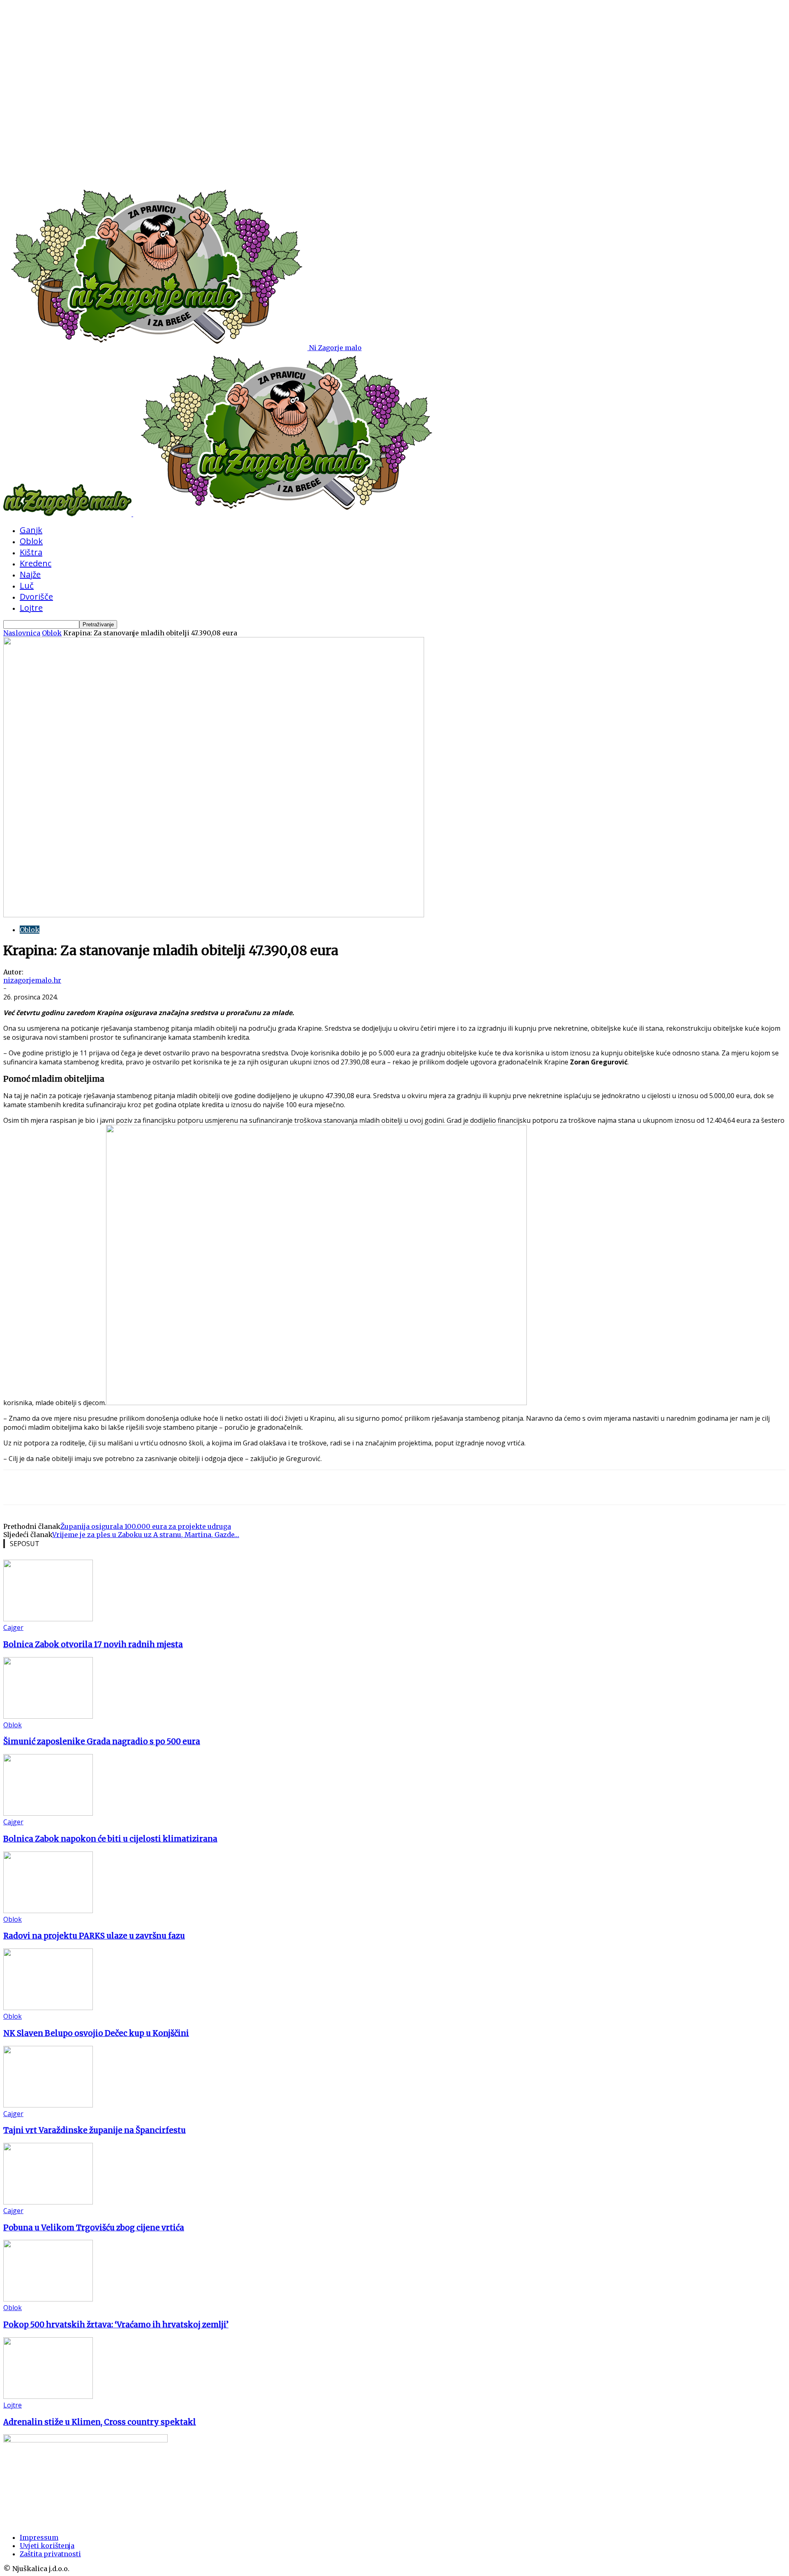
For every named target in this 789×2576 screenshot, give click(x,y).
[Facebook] (78, 1487)
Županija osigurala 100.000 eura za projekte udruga (146, 1526)
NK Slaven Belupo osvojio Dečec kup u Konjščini (96, 2033)
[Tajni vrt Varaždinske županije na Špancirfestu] (48, 2105)
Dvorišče (36, 597)
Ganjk (31, 530)
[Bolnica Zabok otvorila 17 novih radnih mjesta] (48, 1619)
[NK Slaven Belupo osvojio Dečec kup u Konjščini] (48, 2008)
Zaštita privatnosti (50, 2554)
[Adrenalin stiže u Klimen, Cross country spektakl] (48, 2396)
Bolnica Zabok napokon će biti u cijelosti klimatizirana (110, 1839)
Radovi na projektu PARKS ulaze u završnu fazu (94, 1936)
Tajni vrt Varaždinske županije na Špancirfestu (95, 2130)
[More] (108, 1487)
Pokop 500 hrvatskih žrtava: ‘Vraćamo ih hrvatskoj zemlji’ (116, 2325)
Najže (30, 574)
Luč (27, 585)
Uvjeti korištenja (47, 2546)
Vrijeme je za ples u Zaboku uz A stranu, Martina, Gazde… (146, 1535)
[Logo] (68, 514)
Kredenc (36, 563)
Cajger (13, 1627)
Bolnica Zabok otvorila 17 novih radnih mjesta (93, 1645)
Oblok (31, 541)
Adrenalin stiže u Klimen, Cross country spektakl (100, 2422)
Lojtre (31, 608)
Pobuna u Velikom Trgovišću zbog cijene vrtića (94, 2228)
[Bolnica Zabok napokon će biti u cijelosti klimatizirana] (48, 1813)
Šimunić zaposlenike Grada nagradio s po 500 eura (102, 1742)
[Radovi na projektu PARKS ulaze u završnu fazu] (48, 1911)
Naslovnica (22, 633)
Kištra (31, 552)
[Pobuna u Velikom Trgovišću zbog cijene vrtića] (48, 2202)
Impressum (39, 2537)
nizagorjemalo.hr (32, 980)
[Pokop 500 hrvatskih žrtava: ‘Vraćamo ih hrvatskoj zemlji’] (48, 2299)
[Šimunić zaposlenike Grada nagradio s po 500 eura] (48, 1716)
